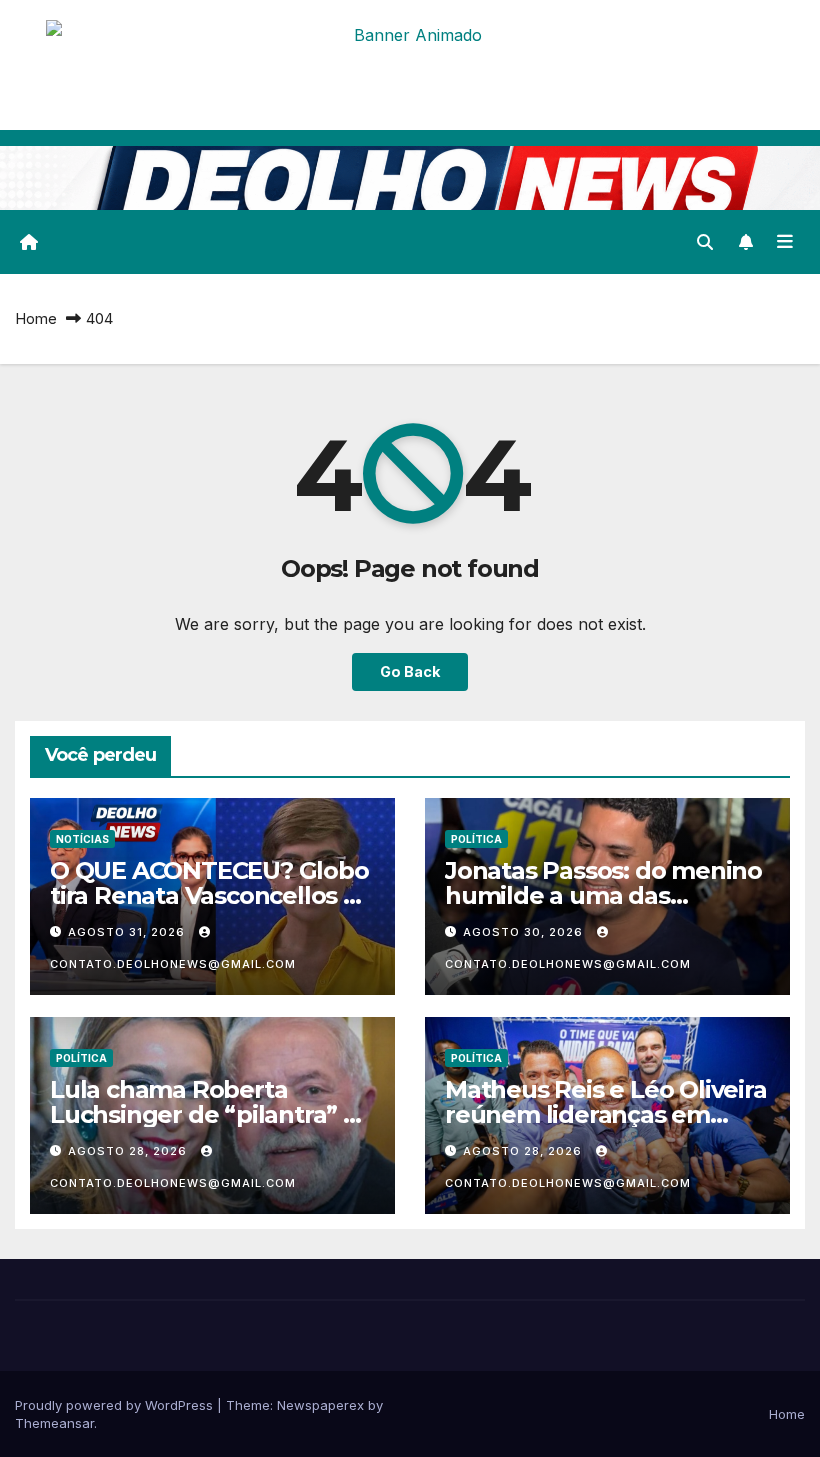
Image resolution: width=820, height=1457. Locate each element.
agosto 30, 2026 (525, 932)
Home (36, 318)
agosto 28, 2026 (129, 1151)
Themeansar (54, 1423)
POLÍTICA (476, 839)
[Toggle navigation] (785, 242)
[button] (705, 242)
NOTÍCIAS (82, 839)
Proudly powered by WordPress (116, 1405)
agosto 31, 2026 (128, 932)
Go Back (410, 671)
